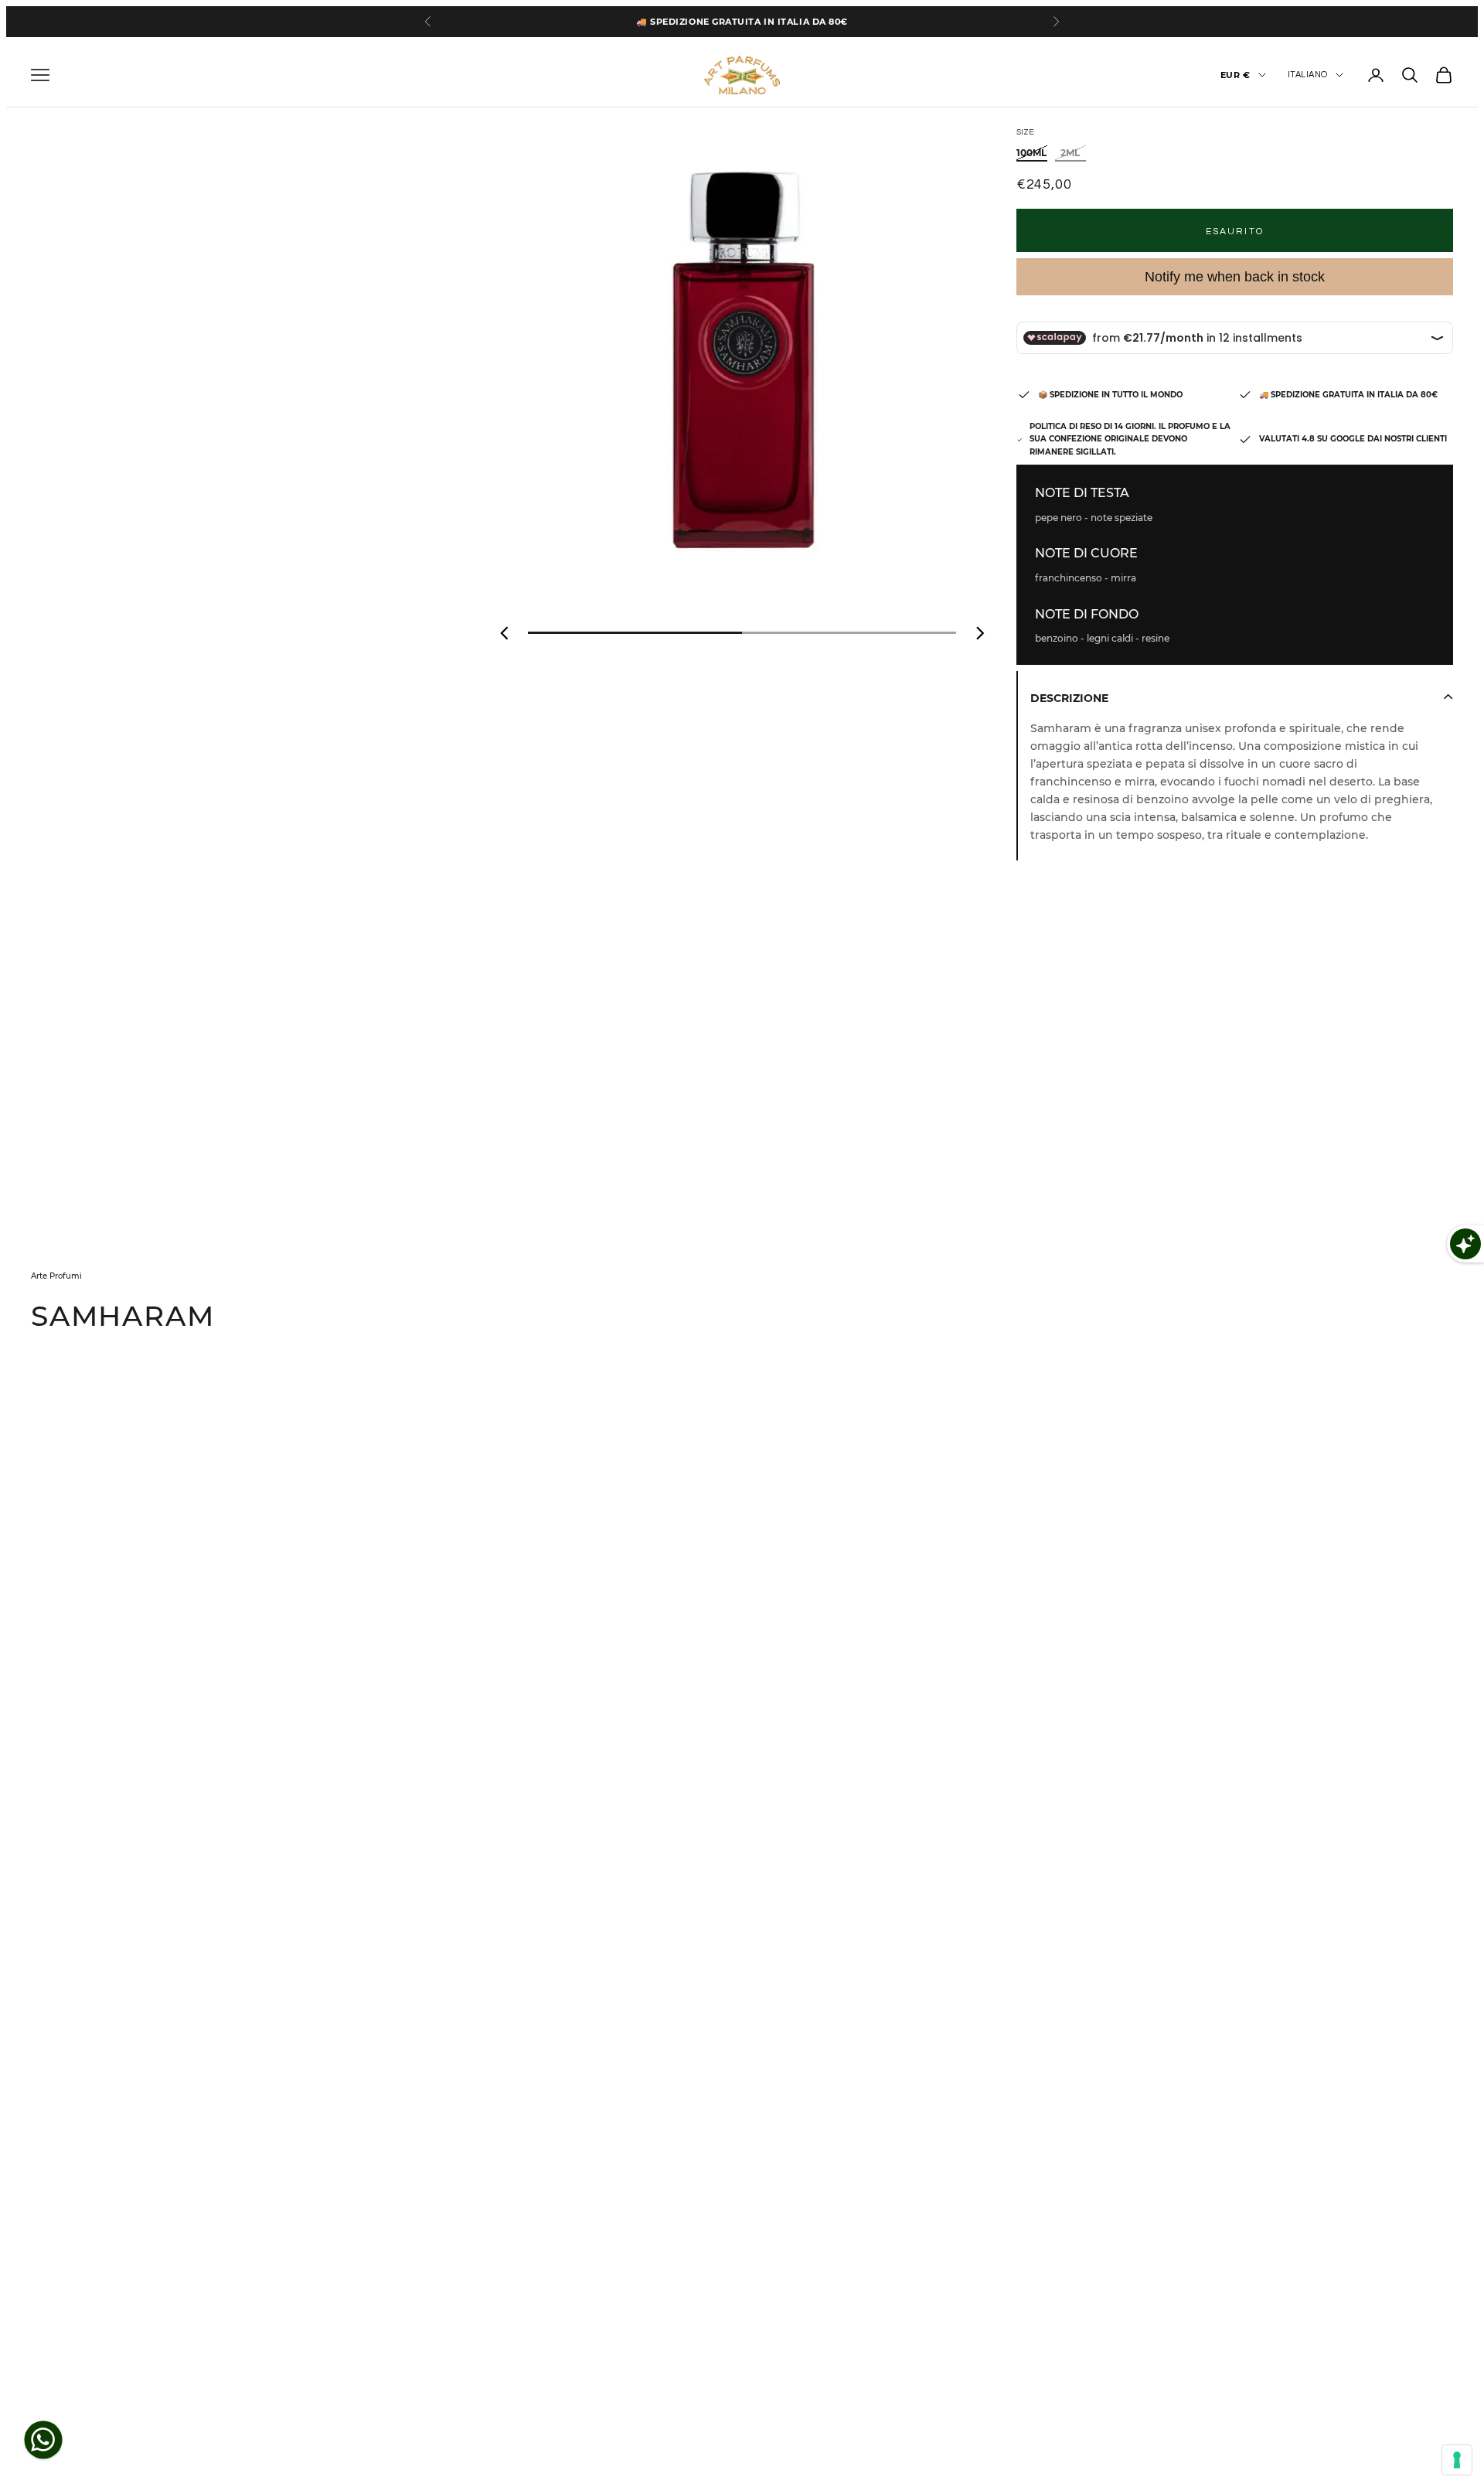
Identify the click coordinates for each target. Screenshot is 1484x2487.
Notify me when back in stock (1235, 277)
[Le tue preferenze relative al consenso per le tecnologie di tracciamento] (1457, 2460)
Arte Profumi (56, 1276)
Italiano (1308, 75)
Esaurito (1235, 232)
